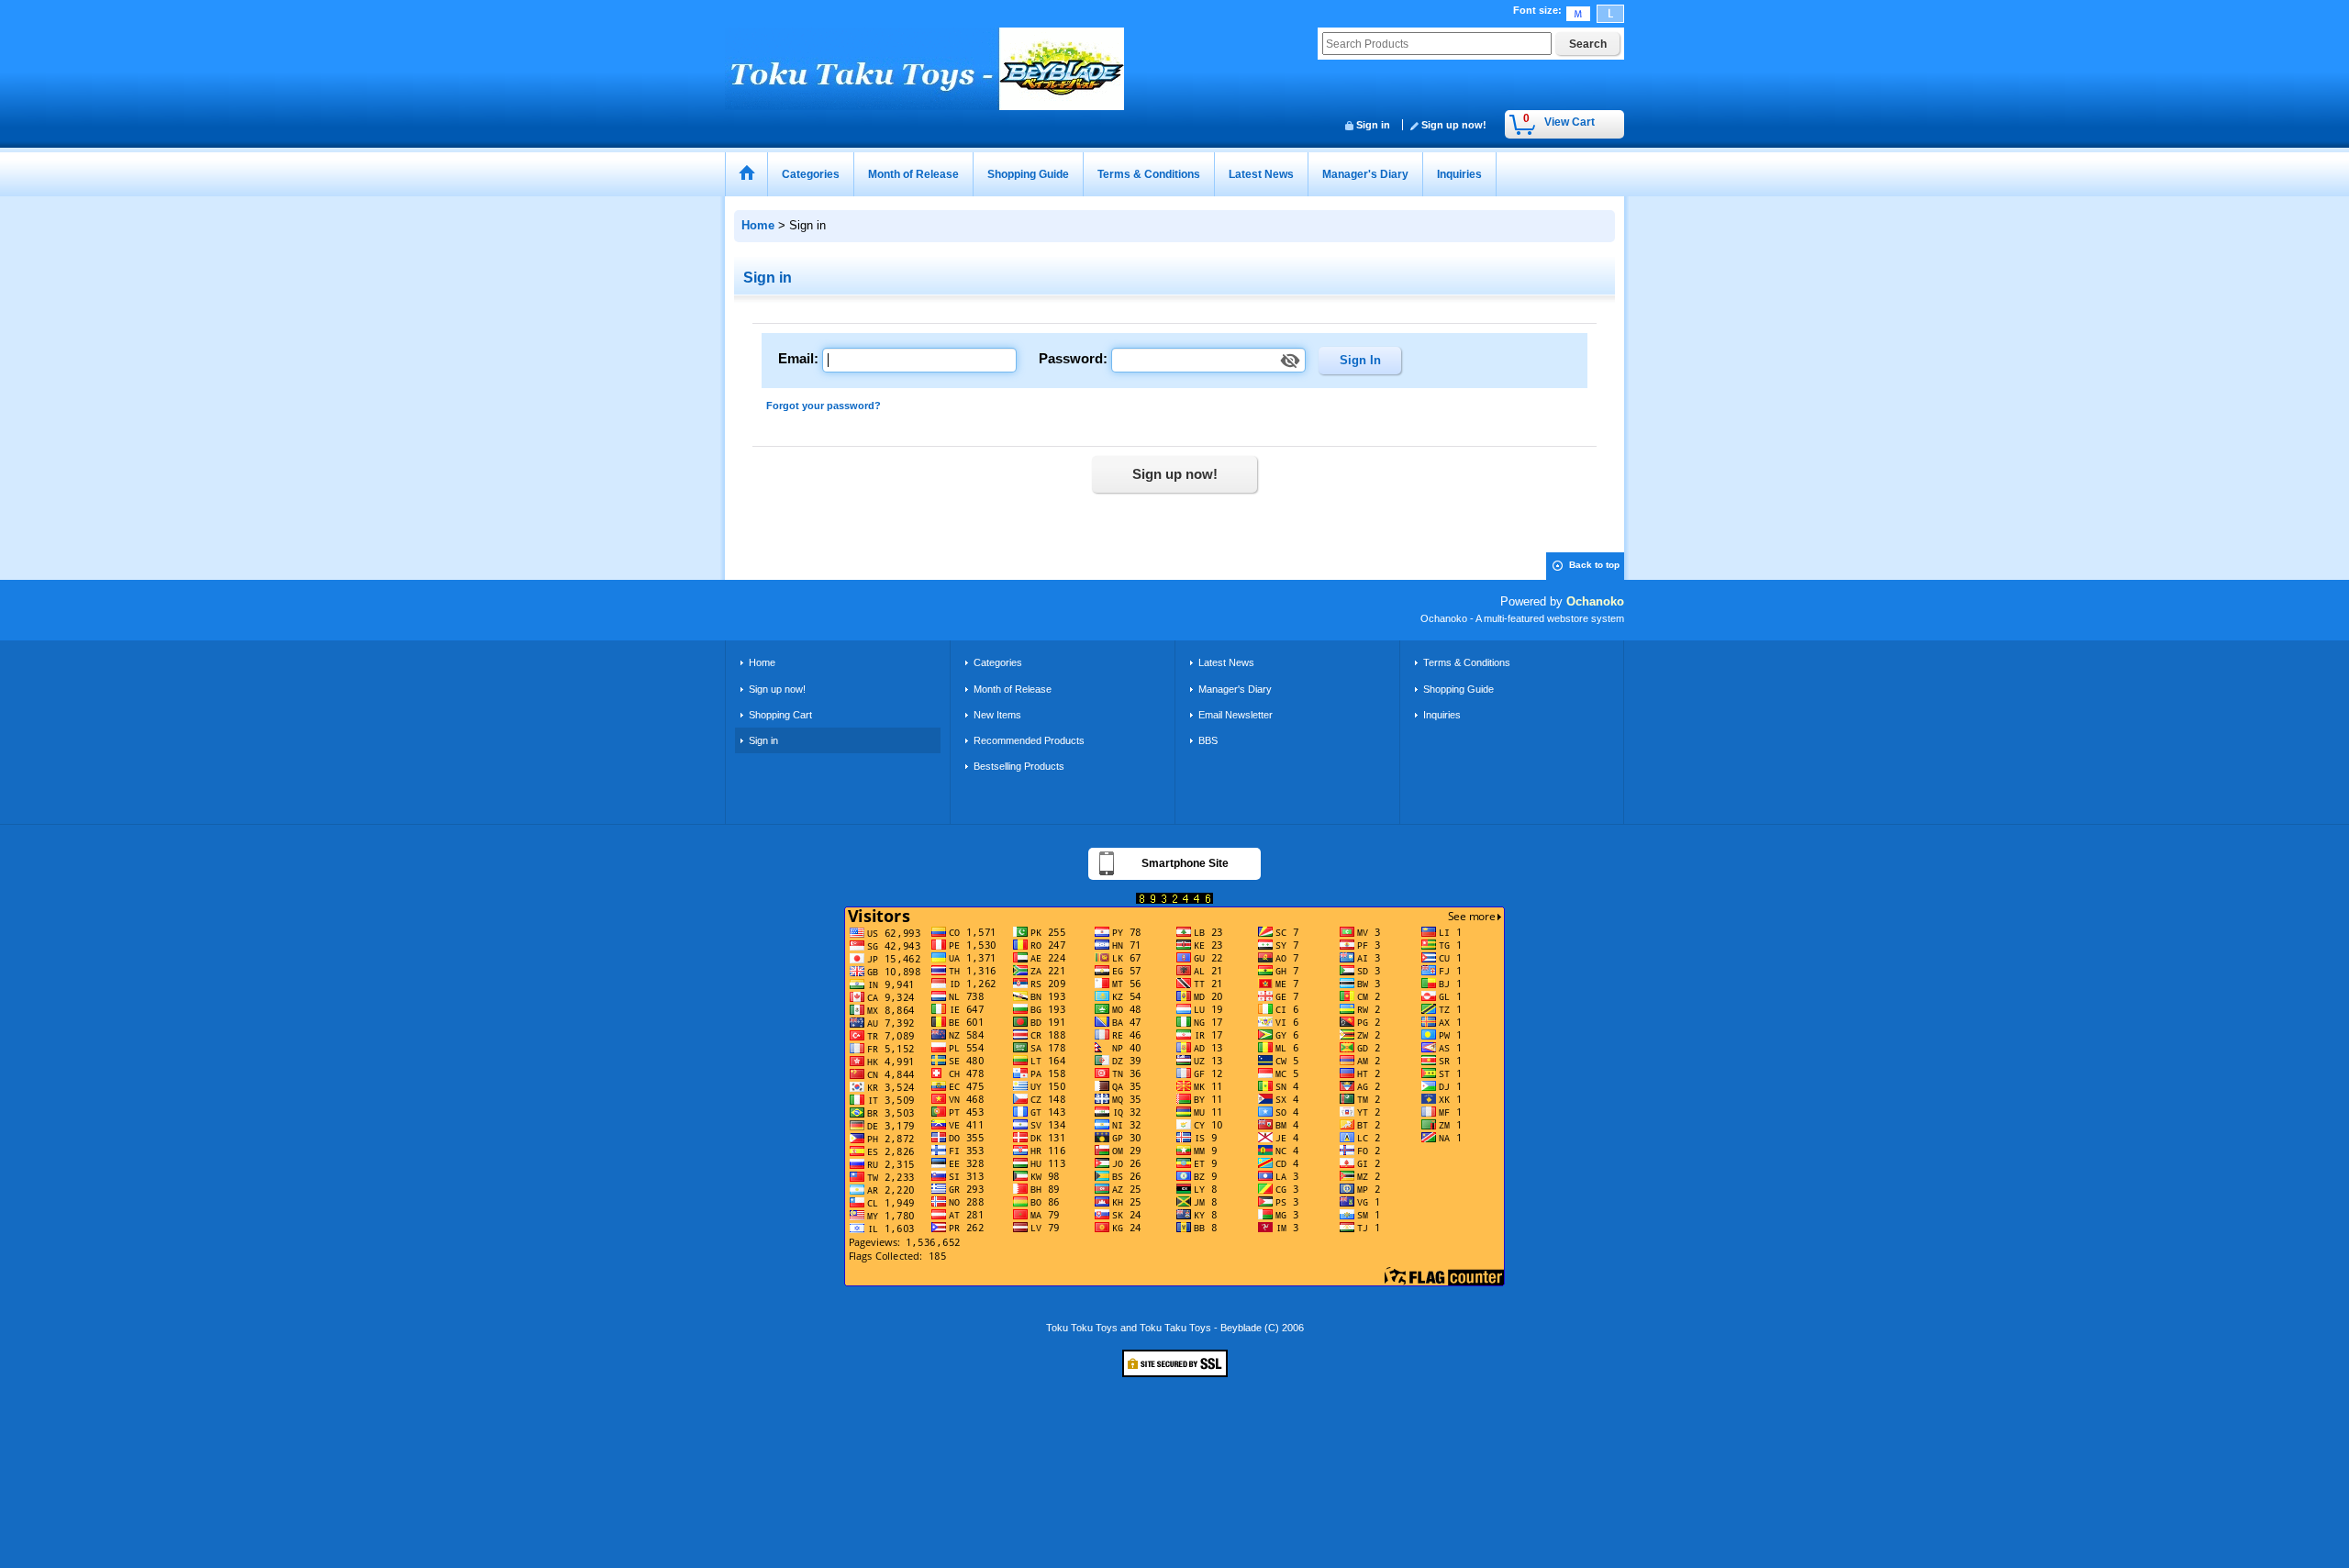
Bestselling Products (1019, 766)
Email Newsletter (1236, 715)
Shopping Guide (1458, 689)
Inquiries (1442, 715)
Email (796, 358)
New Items (997, 715)
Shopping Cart (780, 715)
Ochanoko (1595, 601)
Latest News (1226, 662)
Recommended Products (1029, 740)
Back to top (1594, 565)
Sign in (1373, 125)
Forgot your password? (824, 406)
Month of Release (1013, 689)
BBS (1208, 740)
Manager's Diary (1235, 689)
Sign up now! (1454, 125)
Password (1071, 358)
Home (762, 662)
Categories (998, 662)
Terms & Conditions (1467, 662)
